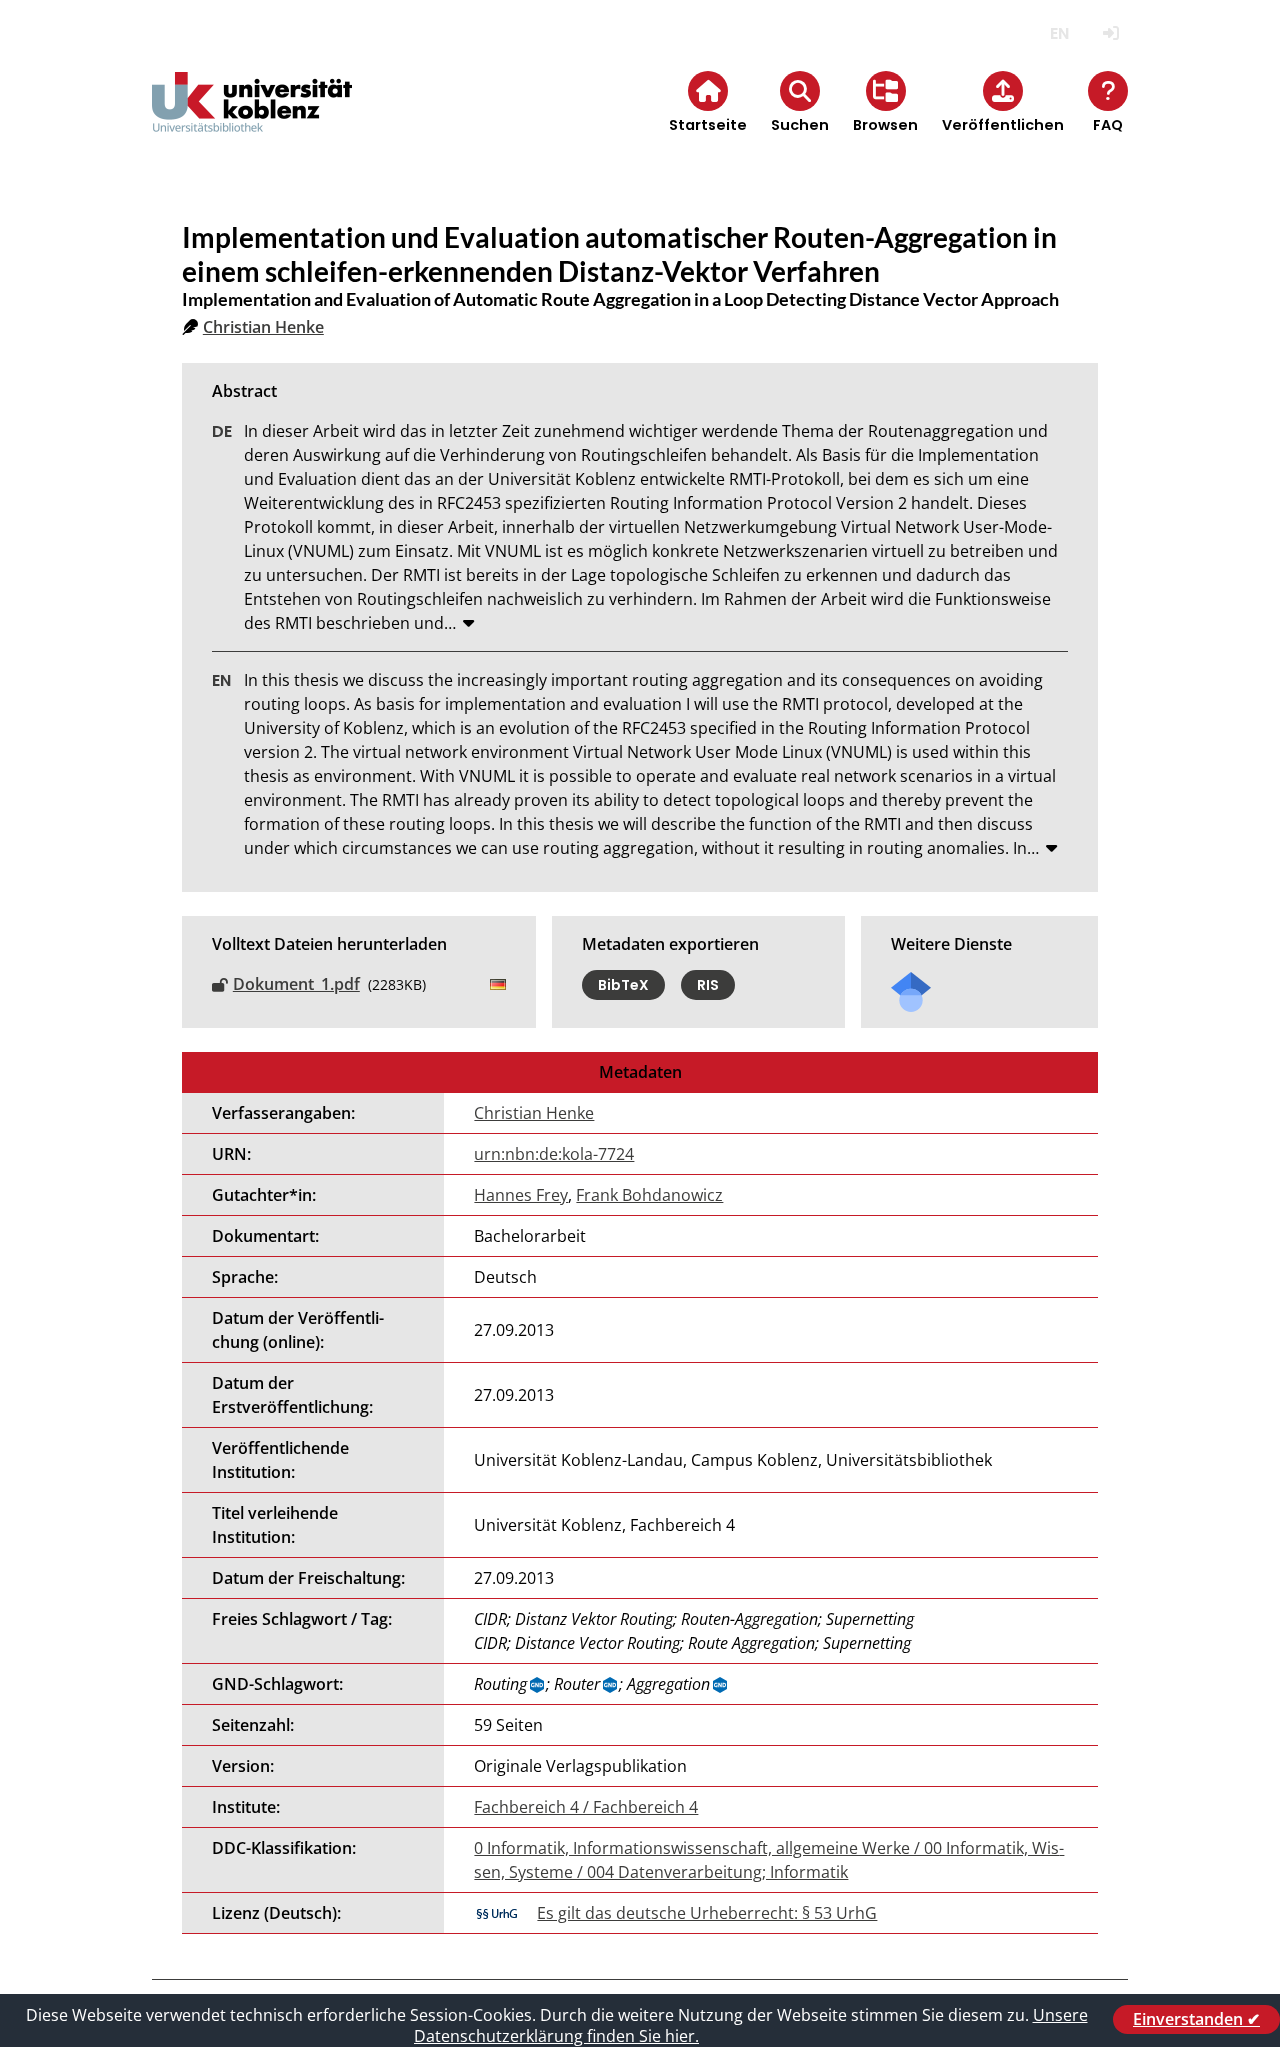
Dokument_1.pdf (296, 984)
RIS (708, 985)
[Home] (252, 118)
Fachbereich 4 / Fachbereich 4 (586, 1807)
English (1059, 33)
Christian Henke (263, 327)
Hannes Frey (521, 1195)
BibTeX (623, 985)
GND (538, 1685)
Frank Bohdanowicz (649, 1195)
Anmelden (1110, 33)
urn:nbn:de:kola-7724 (554, 1154)
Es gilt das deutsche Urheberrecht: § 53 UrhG (707, 1913)
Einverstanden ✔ (1196, 2019)
